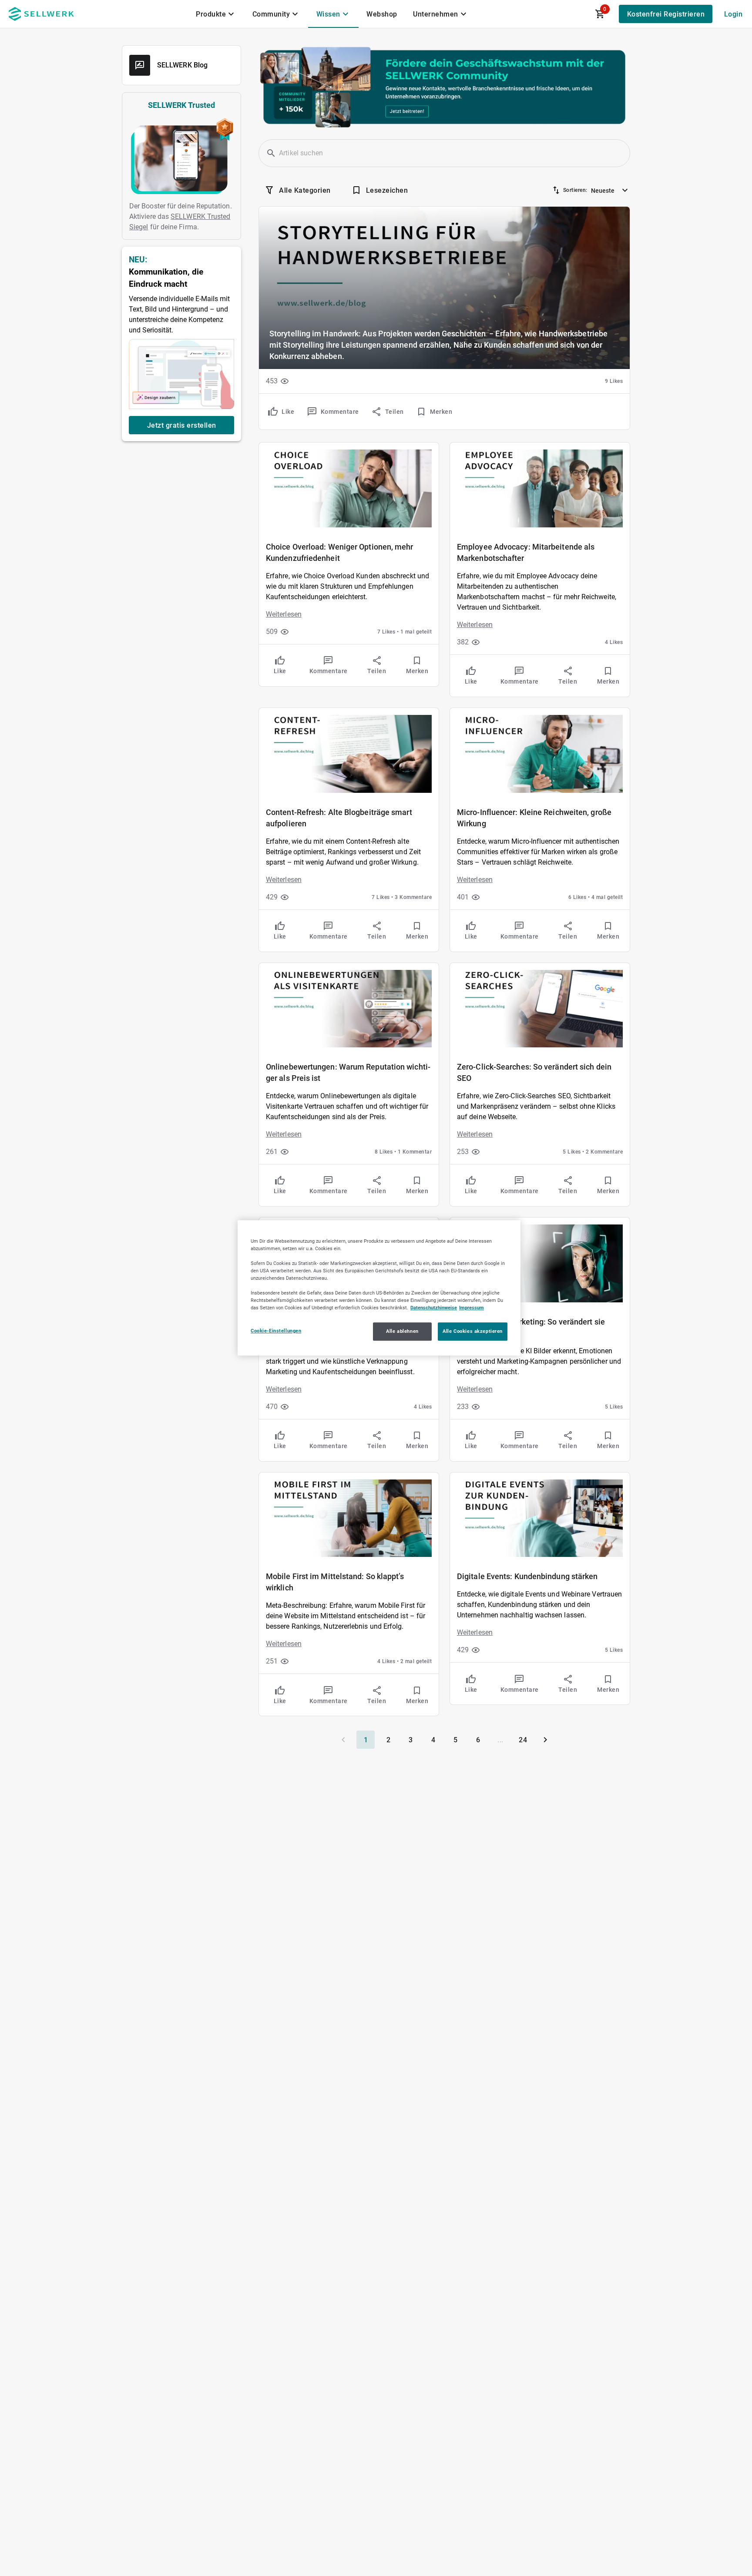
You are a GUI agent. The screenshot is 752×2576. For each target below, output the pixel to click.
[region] (379, 1288)
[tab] (216, 14)
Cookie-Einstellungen (276, 1331)
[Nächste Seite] (545, 1740)
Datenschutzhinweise (434, 1308)
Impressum (472, 1308)
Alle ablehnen (402, 1332)
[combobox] (611, 188)
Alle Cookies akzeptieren (473, 1332)
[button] (271, 153)
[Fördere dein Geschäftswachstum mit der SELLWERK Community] (444, 87)
